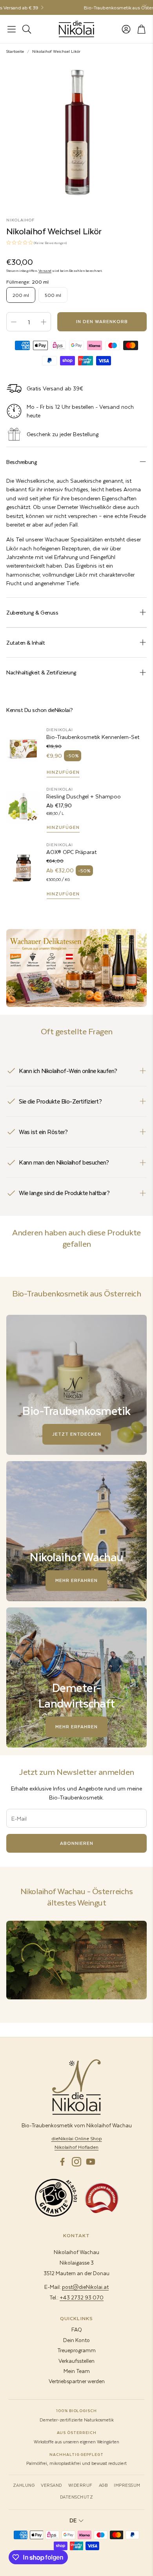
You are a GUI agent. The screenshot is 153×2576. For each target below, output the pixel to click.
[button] (12, 29)
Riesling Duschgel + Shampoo (84, 796)
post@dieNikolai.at (85, 2287)
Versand (45, 271)
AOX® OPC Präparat (71, 852)
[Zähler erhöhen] (44, 322)
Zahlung (24, 2485)
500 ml (53, 295)
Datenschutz (77, 2497)
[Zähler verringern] (14, 322)
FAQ (77, 2329)
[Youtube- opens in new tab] (91, 2162)
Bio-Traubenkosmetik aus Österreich (98, 7)
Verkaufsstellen (76, 2361)
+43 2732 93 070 (82, 2297)
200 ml (21, 295)
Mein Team (77, 2371)
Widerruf (80, 2485)
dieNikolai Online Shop (77, 2138)
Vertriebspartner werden (77, 2381)
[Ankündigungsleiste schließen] (145, 6)
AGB (103, 2485)
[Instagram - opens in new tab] (76, 2162)
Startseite (15, 51)
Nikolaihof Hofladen (76, 2147)
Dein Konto (76, 2340)
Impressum (127, 2485)
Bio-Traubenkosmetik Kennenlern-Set (93, 737)
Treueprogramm (76, 2350)
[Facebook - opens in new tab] (62, 2162)
